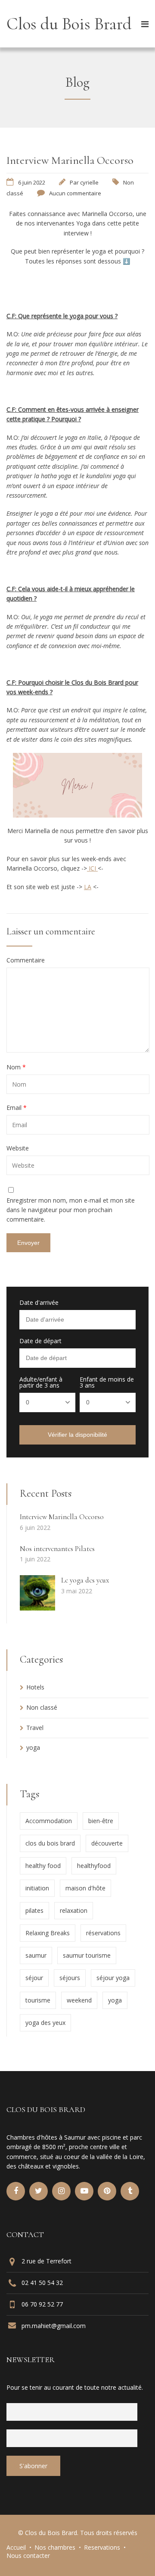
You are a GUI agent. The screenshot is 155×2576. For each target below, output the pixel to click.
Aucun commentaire (75, 193)
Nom (16, 1067)
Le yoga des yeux (85, 1580)
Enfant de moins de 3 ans (107, 1382)
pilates (34, 1910)
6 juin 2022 (32, 182)
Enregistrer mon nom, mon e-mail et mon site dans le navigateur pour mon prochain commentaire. (71, 1210)
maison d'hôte (85, 1888)
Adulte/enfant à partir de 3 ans (41, 1382)
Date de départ (40, 1341)
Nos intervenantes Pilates (57, 1549)
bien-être (101, 1821)
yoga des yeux (45, 2023)
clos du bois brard (50, 1843)
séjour (34, 1978)
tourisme (38, 2000)
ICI (92, 868)
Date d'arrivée (39, 1303)
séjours (70, 1978)
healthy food (43, 1866)
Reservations (102, 2547)
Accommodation (49, 1821)
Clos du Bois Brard (69, 24)
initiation (37, 1888)
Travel (35, 1728)
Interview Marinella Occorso (62, 1517)
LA (88, 887)
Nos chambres (55, 2547)
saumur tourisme (87, 1955)
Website (18, 1148)
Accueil (16, 2547)
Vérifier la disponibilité (77, 1435)
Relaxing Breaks (48, 1933)
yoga (33, 1747)
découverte (107, 1843)
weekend (79, 2000)
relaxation (74, 1910)
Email (17, 1108)
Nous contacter (28, 2556)
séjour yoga (113, 1978)
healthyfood (94, 1866)
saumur (36, 1955)
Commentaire (26, 960)
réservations (103, 1933)
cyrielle (89, 182)
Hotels (35, 1687)
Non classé (42, 1707)
